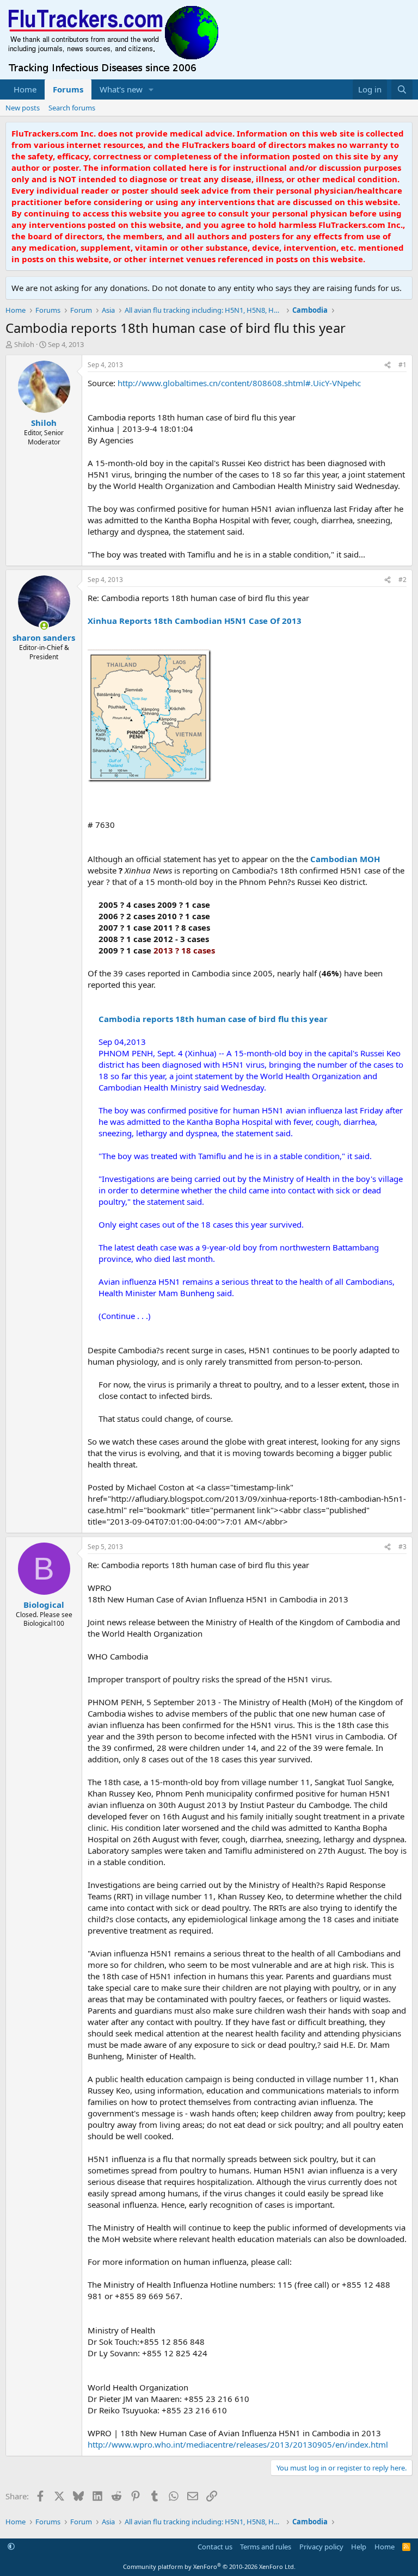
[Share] (388, 365)
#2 (402, 580)
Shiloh (24, 344)
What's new (121, 89)
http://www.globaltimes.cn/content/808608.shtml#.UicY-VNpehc (239, 383)
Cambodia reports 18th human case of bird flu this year (213, 1019)
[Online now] (44, 626)
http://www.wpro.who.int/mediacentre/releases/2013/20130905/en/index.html (238, 2444)
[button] (151, 89)
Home (25, 89)
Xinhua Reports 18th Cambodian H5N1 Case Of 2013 (195, 621)
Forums (68, 89)
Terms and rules (266, 2547)
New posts (23, 108)
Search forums (72, 108)
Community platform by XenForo (209, 2566)
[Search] (402, 89)
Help (359, 2547)
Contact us (215, 2547)
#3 (402, 1547)
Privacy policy (321, 2547)
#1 (402, 365)
